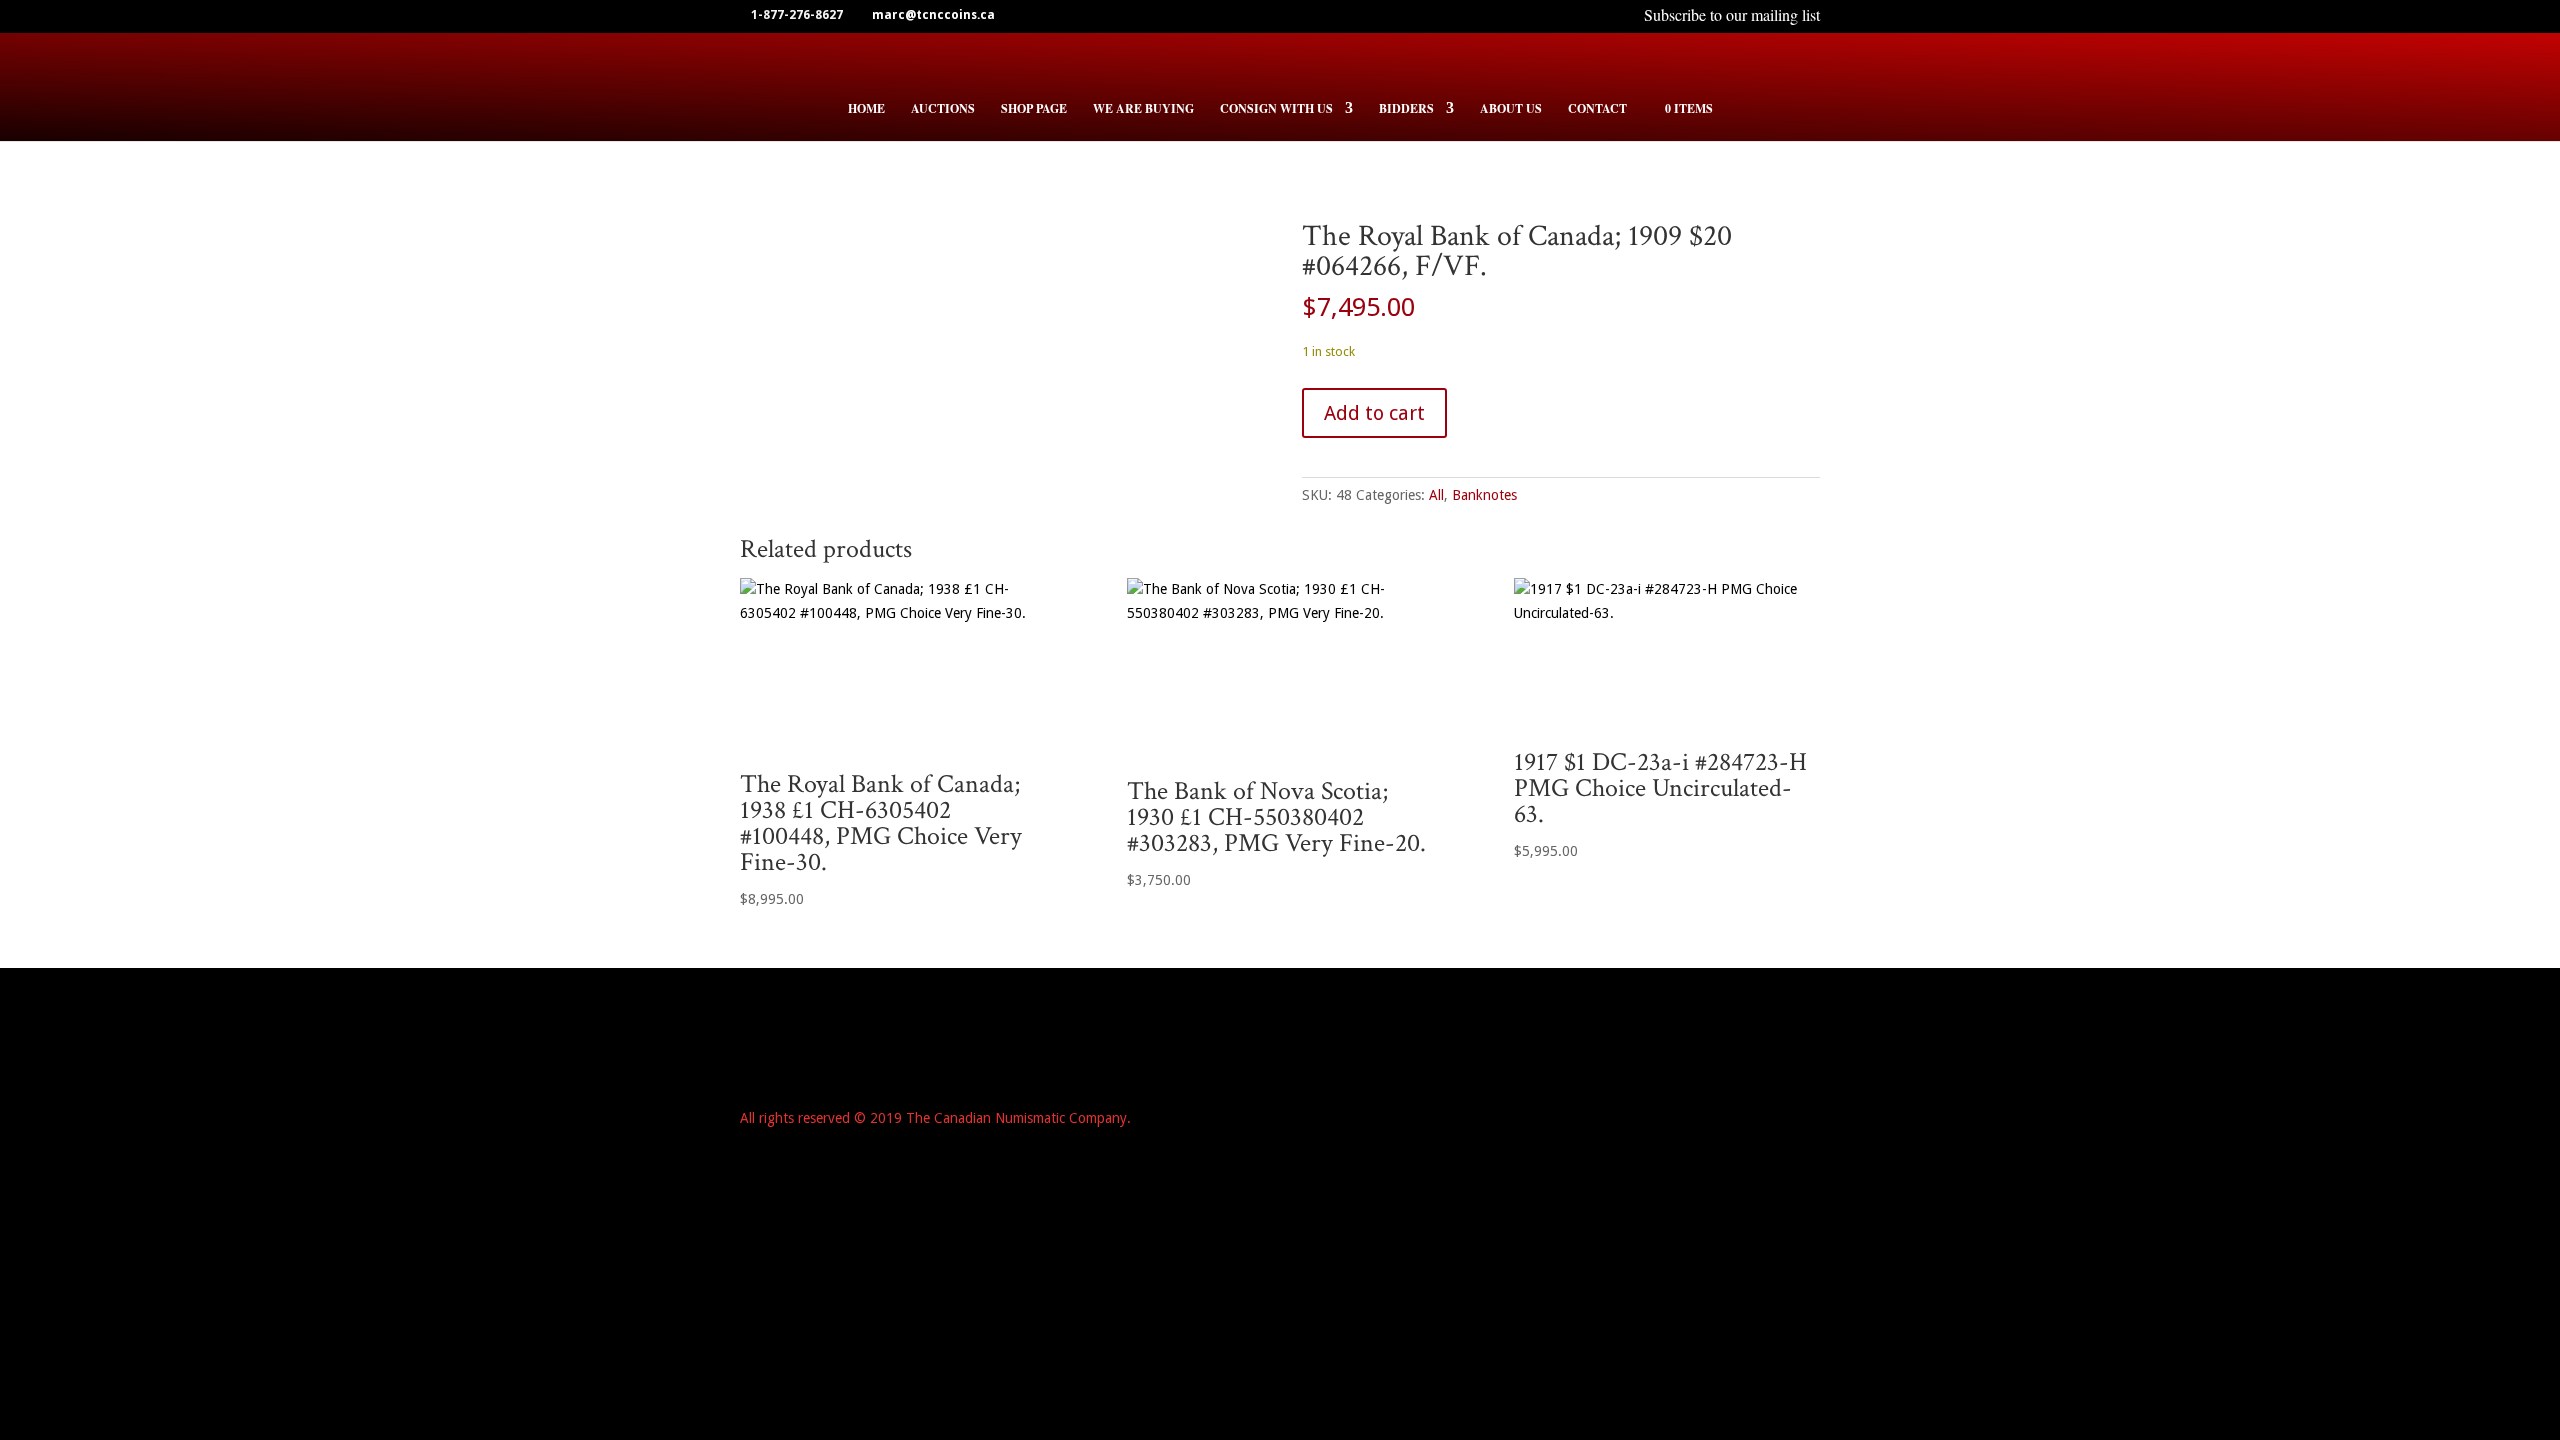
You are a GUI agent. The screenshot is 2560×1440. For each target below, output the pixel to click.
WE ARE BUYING (1143, 109)
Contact (1597, 109)
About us (1511, 109)
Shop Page (1034, 109)
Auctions (943, 109)
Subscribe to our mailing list (1732, 17)
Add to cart (1374, 413)
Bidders (1406, 109)
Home (866, 109)
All (1436, 495)
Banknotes (1484, 495)
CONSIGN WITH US (1276, 109)
